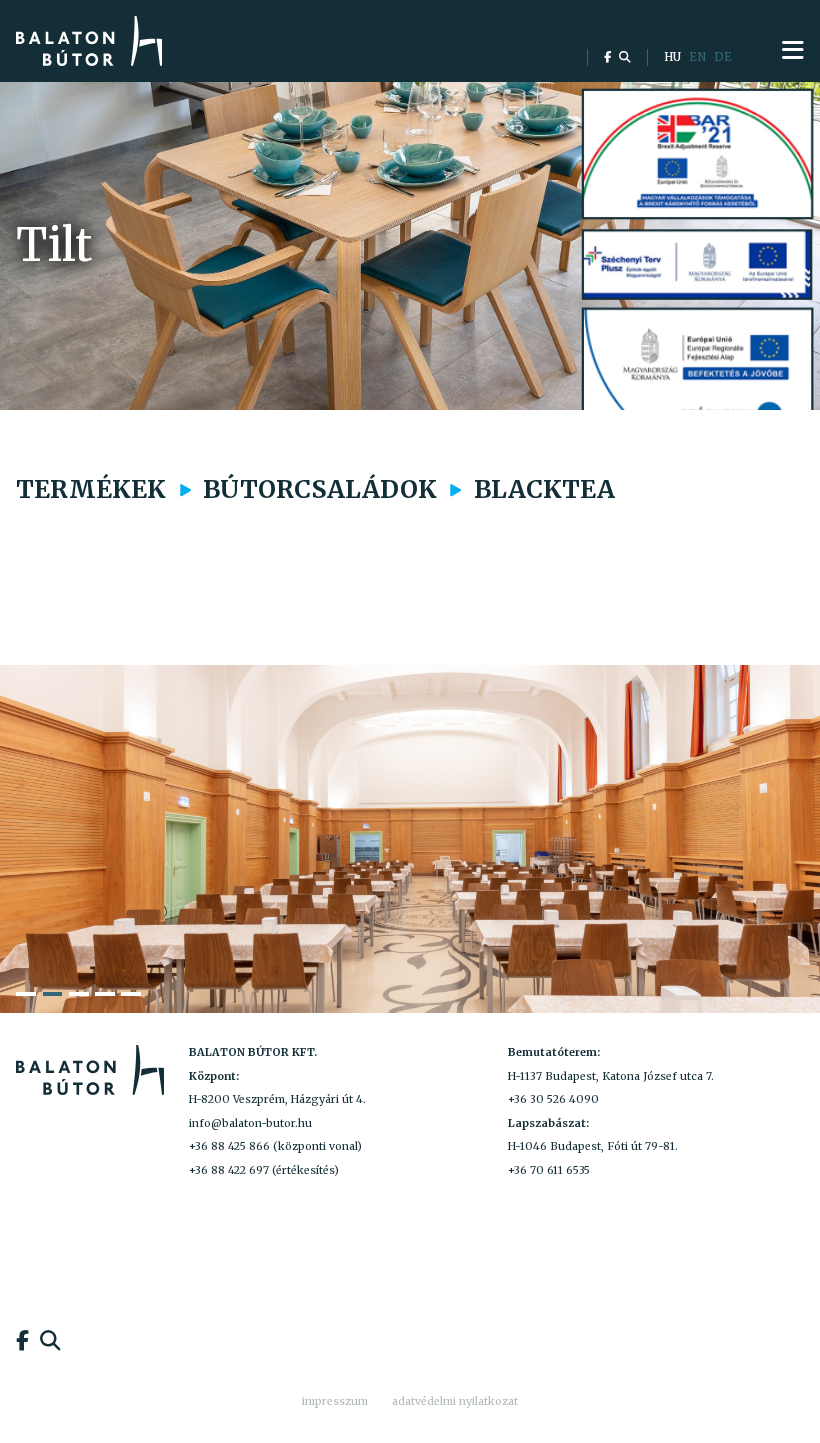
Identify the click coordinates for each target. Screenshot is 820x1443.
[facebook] (607, 57)
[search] (624, 57)
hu (672, 57)
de (723, 57)
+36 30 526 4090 (553, 1099)
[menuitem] (335, 1401)
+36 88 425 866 (229, 1146)
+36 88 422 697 (229, 1170)
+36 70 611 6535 (549, 1170)
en (697, 57)
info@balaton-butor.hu (250, 1123)
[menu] (793, 51)
